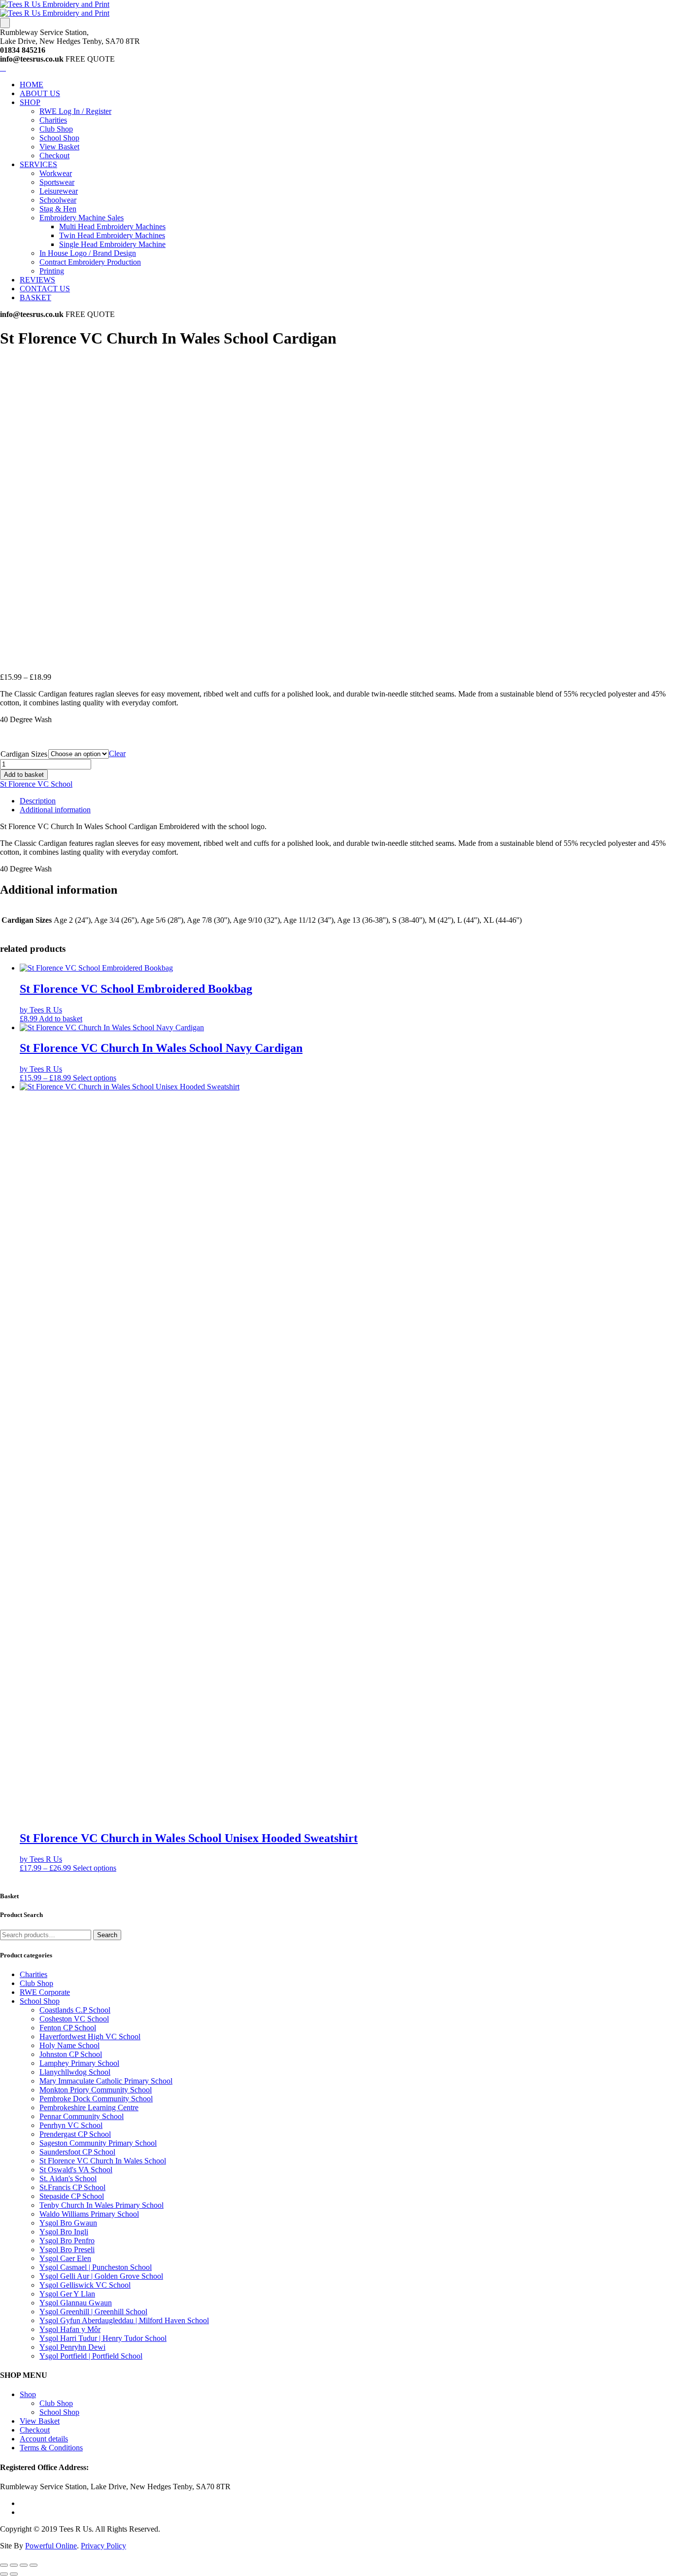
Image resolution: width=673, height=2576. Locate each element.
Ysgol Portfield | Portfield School (91, 2356)
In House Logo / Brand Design (88, 253)
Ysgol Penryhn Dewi (72, 2347)
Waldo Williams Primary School (89, 2214)
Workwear (56, 173)
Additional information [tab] (55, 810)
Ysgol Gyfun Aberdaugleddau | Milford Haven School (124, 2320)
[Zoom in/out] (4, 2565)
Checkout (54, 156)
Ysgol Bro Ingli (64, 2232)
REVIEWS (37, 280)
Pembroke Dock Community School (96, 2099)
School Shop (59, 138)
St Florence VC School (36, 784)
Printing (52, 271)
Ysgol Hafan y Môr (70, 2329)
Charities (53, 120)
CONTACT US (45, 289)
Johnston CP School (71, 2054)
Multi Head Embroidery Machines (112, 226)
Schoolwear (58, 200)
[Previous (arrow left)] (4, 2574)
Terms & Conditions (51, 2448)
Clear (117, 753)
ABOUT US (40, 93)
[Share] (24, 2565)
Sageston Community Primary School (98, 2143)
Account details (44, 2439)
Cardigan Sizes (24, 754)
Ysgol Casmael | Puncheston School (96, 2267)
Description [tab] (38, 801)
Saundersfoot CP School (77, 2152)
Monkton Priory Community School (96, 2090)
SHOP (30, 102)
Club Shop (56, 129)
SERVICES (38, 164)
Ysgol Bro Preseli (67, 2249)
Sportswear (57, 182)
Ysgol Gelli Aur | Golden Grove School (101, 2276)
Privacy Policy (103, 2546)
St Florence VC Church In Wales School (103, 2161)
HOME (32, 85)
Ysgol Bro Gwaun (68, 2223)
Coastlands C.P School (75, 2010)
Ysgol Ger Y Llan (67, 2294)
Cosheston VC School (74, 2019)
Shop (28, 2394)
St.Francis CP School (72, 2187)
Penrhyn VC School (71, 2125)
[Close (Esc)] (34, 2565)
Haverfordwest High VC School (90, 2036)
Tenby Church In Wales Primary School (101, 2205)
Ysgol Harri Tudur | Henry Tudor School (103, 2338)
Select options (95, 1078)
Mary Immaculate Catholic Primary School (106, 2081)
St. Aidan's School (68, 2178)
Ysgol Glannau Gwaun (76, 2303)
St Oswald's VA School (76, 2170)
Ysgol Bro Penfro (67, 2241)
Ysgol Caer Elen (65, 2258)
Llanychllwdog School (75, 2072)
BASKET (35, 297)
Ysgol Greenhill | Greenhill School (93, 2312)
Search (107, 1935)
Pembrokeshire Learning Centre (89, 2107)
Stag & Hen (58, 209)
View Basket (59, 147)
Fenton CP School (68, 2028)
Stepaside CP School (72, 2196)
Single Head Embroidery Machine (112, 244)
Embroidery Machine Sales (82, 218)
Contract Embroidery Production (90, 262)
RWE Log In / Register (75, 111)
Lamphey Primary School (79, 2063)
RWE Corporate (45, 1992)
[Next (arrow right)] (14, 2574)
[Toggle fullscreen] (14, 2565)
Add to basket (24, 775)
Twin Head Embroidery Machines (112, 235)
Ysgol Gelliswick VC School (85, 2285)
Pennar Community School (82, 2116)
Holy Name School (69, 2045)
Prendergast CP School (75, 2134)
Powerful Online (51, 2546)
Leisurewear (59, 191)
